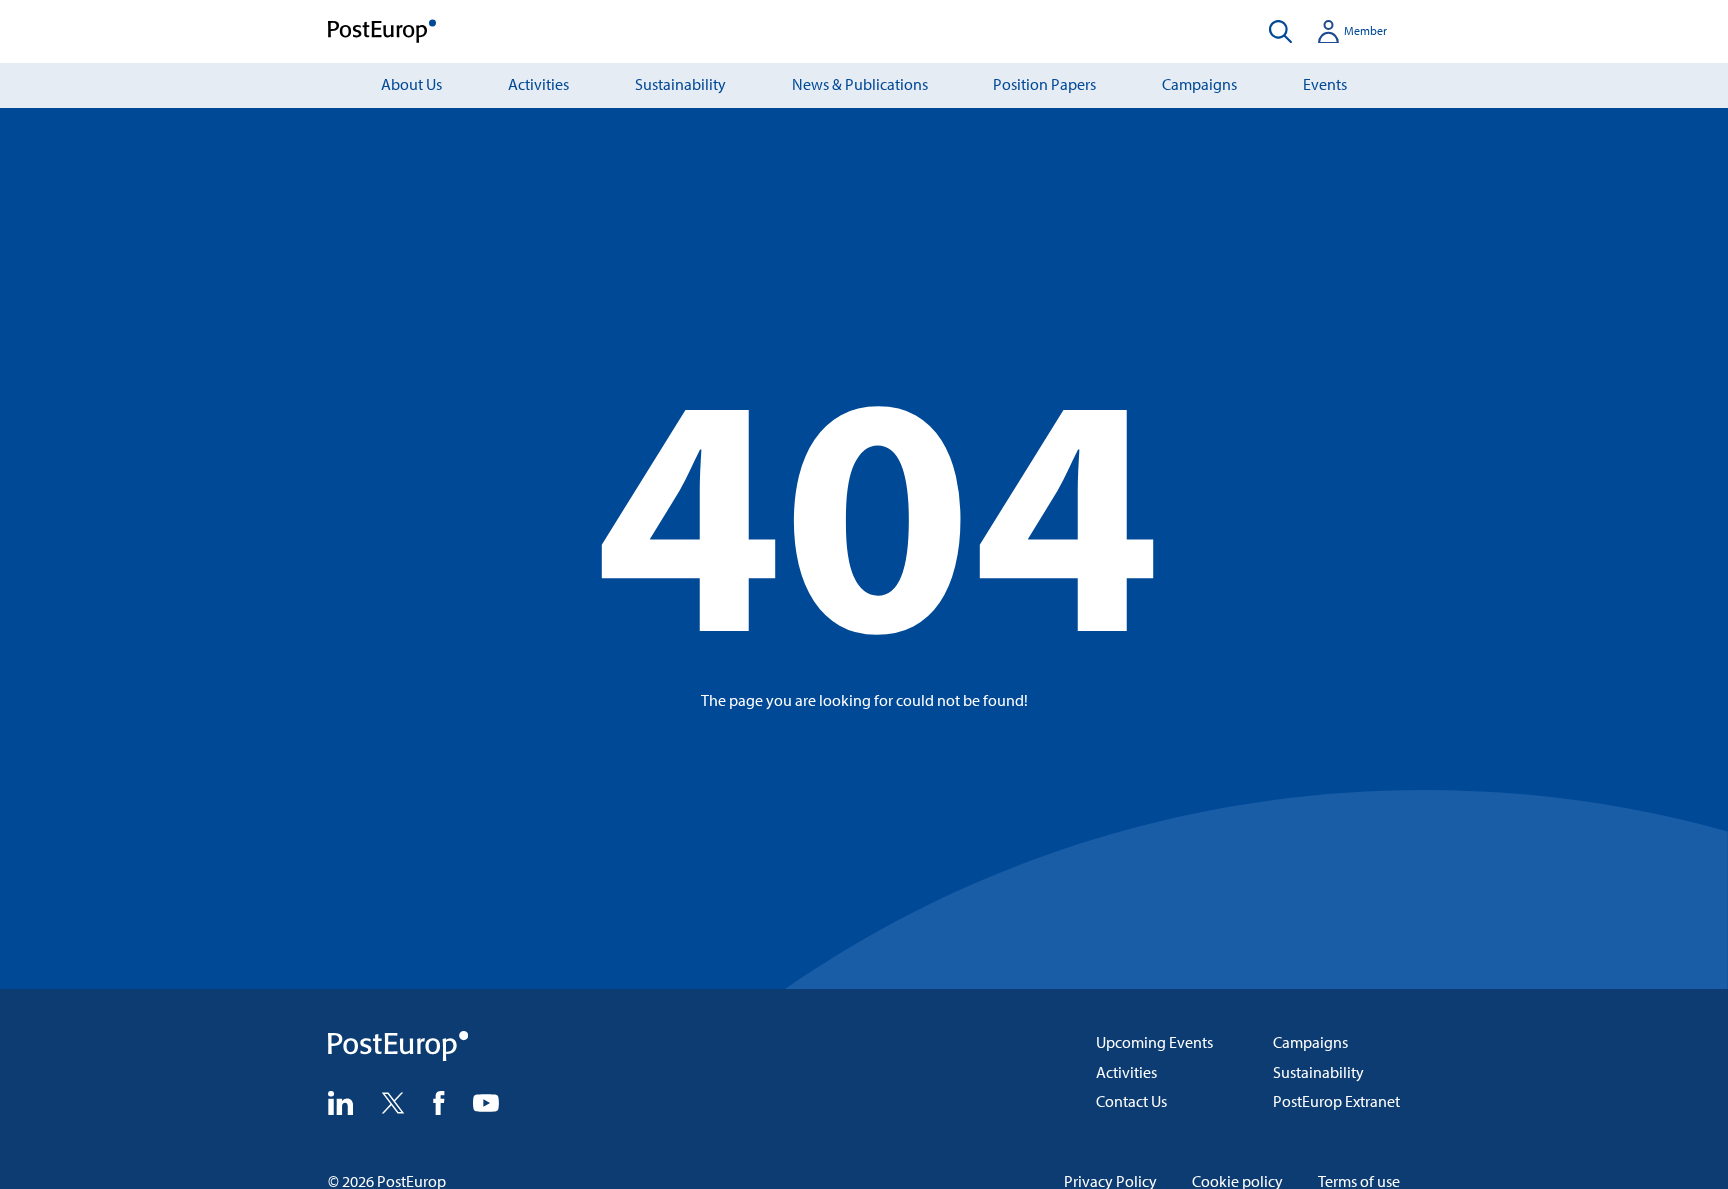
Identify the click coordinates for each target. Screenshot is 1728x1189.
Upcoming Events (1154, 1042)
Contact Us (1131, 1101)
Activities (538, 84)
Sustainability (680, 84)
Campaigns (1199, 84)
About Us (411, 84)
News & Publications (860, 84)
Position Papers (1044, 84)
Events (1325, 84)
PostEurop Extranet (1336, 1101)
